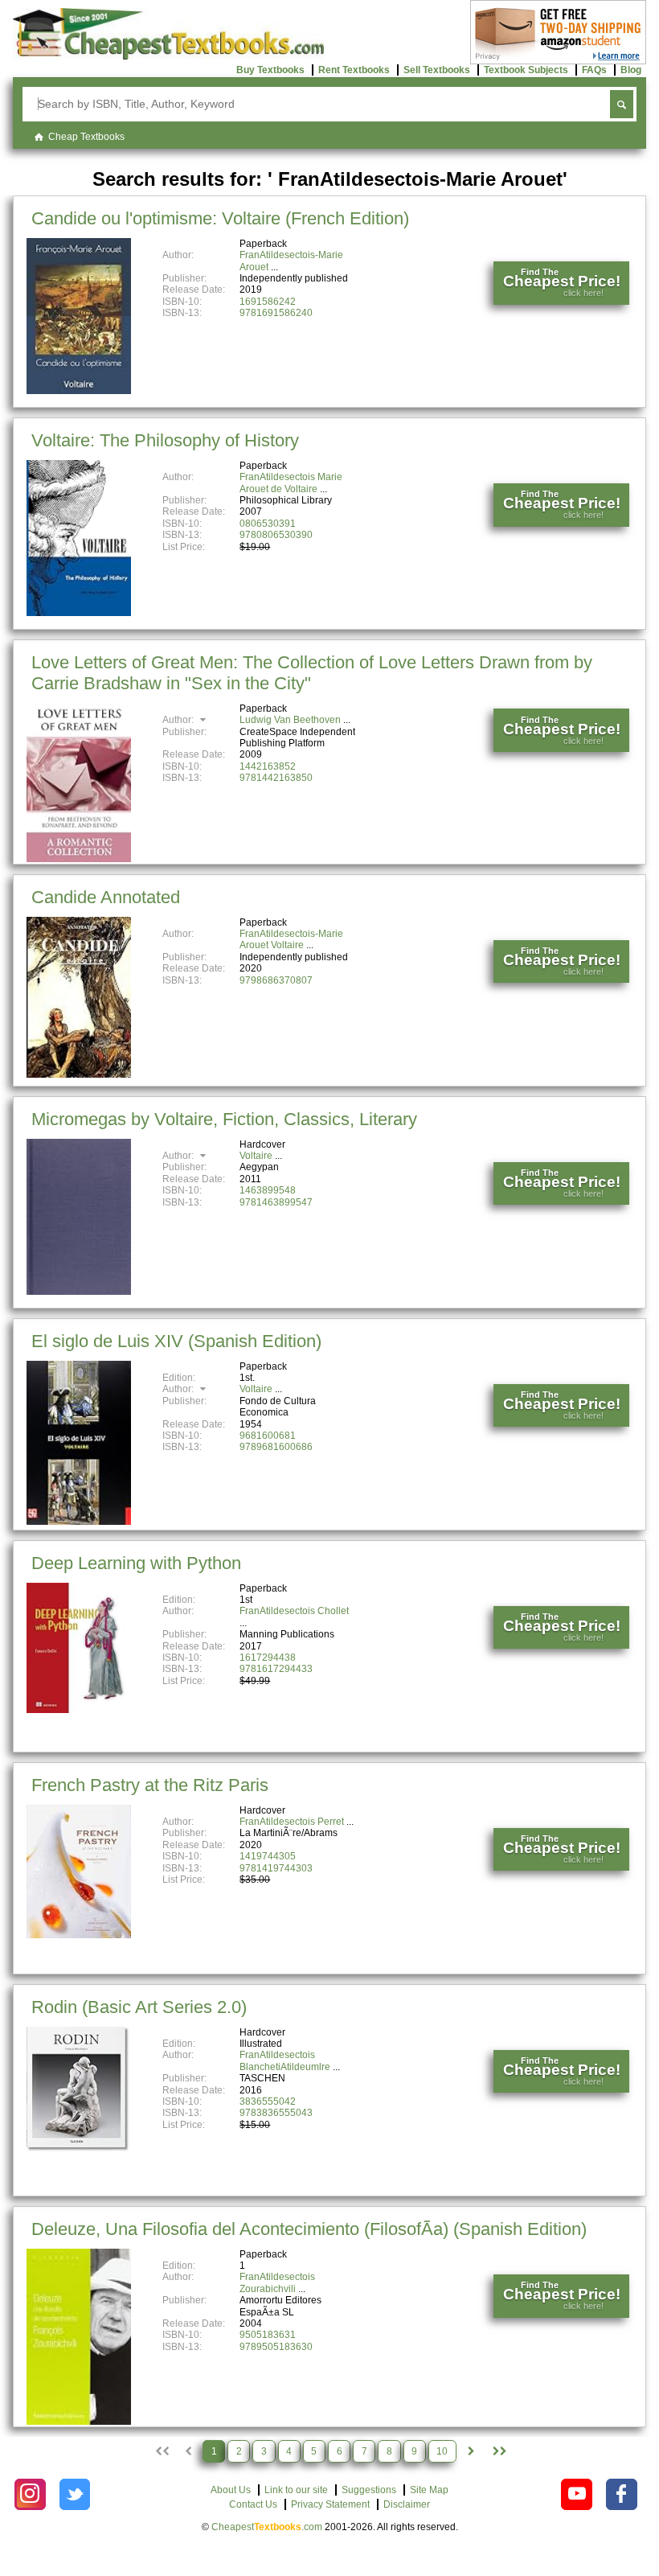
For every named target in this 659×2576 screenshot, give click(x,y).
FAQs (594, 70)
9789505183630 (276, 2347)
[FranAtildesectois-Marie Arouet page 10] (499, 2451)
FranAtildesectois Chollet (294, 1611)
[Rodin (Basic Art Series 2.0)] (79, 2150)
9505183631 (268, 2335)
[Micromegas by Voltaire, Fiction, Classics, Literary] (79, 1292)
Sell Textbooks (437, 70)
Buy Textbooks (270, 70)
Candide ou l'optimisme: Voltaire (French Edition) (220, 218)
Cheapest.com (267, 2527)
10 (442, 2451)
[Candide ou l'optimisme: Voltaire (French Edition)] (79, 391)
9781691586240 (276, 313)
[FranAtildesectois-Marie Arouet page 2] (471, 2451)
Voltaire (256, 1156)
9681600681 (268, 1436)
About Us (231, 2490)
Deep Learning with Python (136, 1563)
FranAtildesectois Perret (292, 1822)
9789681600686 (276, 1447)
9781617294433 (276, 1669)
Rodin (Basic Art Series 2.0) (139, 2007)
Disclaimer (407, 2504)
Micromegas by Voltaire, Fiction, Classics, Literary (224, 1119)
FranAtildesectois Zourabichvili (277, 2282)
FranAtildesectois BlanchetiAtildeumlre (285, 2060)
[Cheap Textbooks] (168, 56)
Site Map (429, 2490)
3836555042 (268, 2101)
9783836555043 (276, 2113)
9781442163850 (276, 778)
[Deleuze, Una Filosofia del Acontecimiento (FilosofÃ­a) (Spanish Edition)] (79, 2422)
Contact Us (253, 2504)
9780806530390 (276, 535)
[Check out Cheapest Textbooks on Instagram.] (30, 2494)
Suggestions (369, 2490)
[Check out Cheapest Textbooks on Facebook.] (622, 2494)
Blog (631, 70)
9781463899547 (276, 1202)
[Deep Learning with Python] (79, 1710)
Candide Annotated (106, 897)
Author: (179, 720)
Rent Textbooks (354, 70)
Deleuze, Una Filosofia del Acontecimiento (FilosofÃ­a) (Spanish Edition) (309, 2229)
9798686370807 (276, 980)
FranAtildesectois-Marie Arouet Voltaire (291, 939)
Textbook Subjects (526, 70)
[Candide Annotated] (79, 1074)
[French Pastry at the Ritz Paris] (79, 1935)
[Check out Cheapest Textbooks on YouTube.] (577, 2494)
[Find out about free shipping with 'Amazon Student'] (558, 61)
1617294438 (268, 1658)
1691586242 (268, 302)
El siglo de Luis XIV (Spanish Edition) (176, 1341)
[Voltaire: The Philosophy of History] (79, 613)
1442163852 (268, 766)
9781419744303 (276, 1868)
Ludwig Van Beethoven (290, 720)
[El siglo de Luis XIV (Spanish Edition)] (79, 1522)
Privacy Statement (330, 2504)
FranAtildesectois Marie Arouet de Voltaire (291, 483)
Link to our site (296, 2490)
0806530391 (268, 524)
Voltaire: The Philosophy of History (165, 440)
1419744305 (268, 1856)
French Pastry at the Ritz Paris (150, 1785)
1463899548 (268, 1190)
